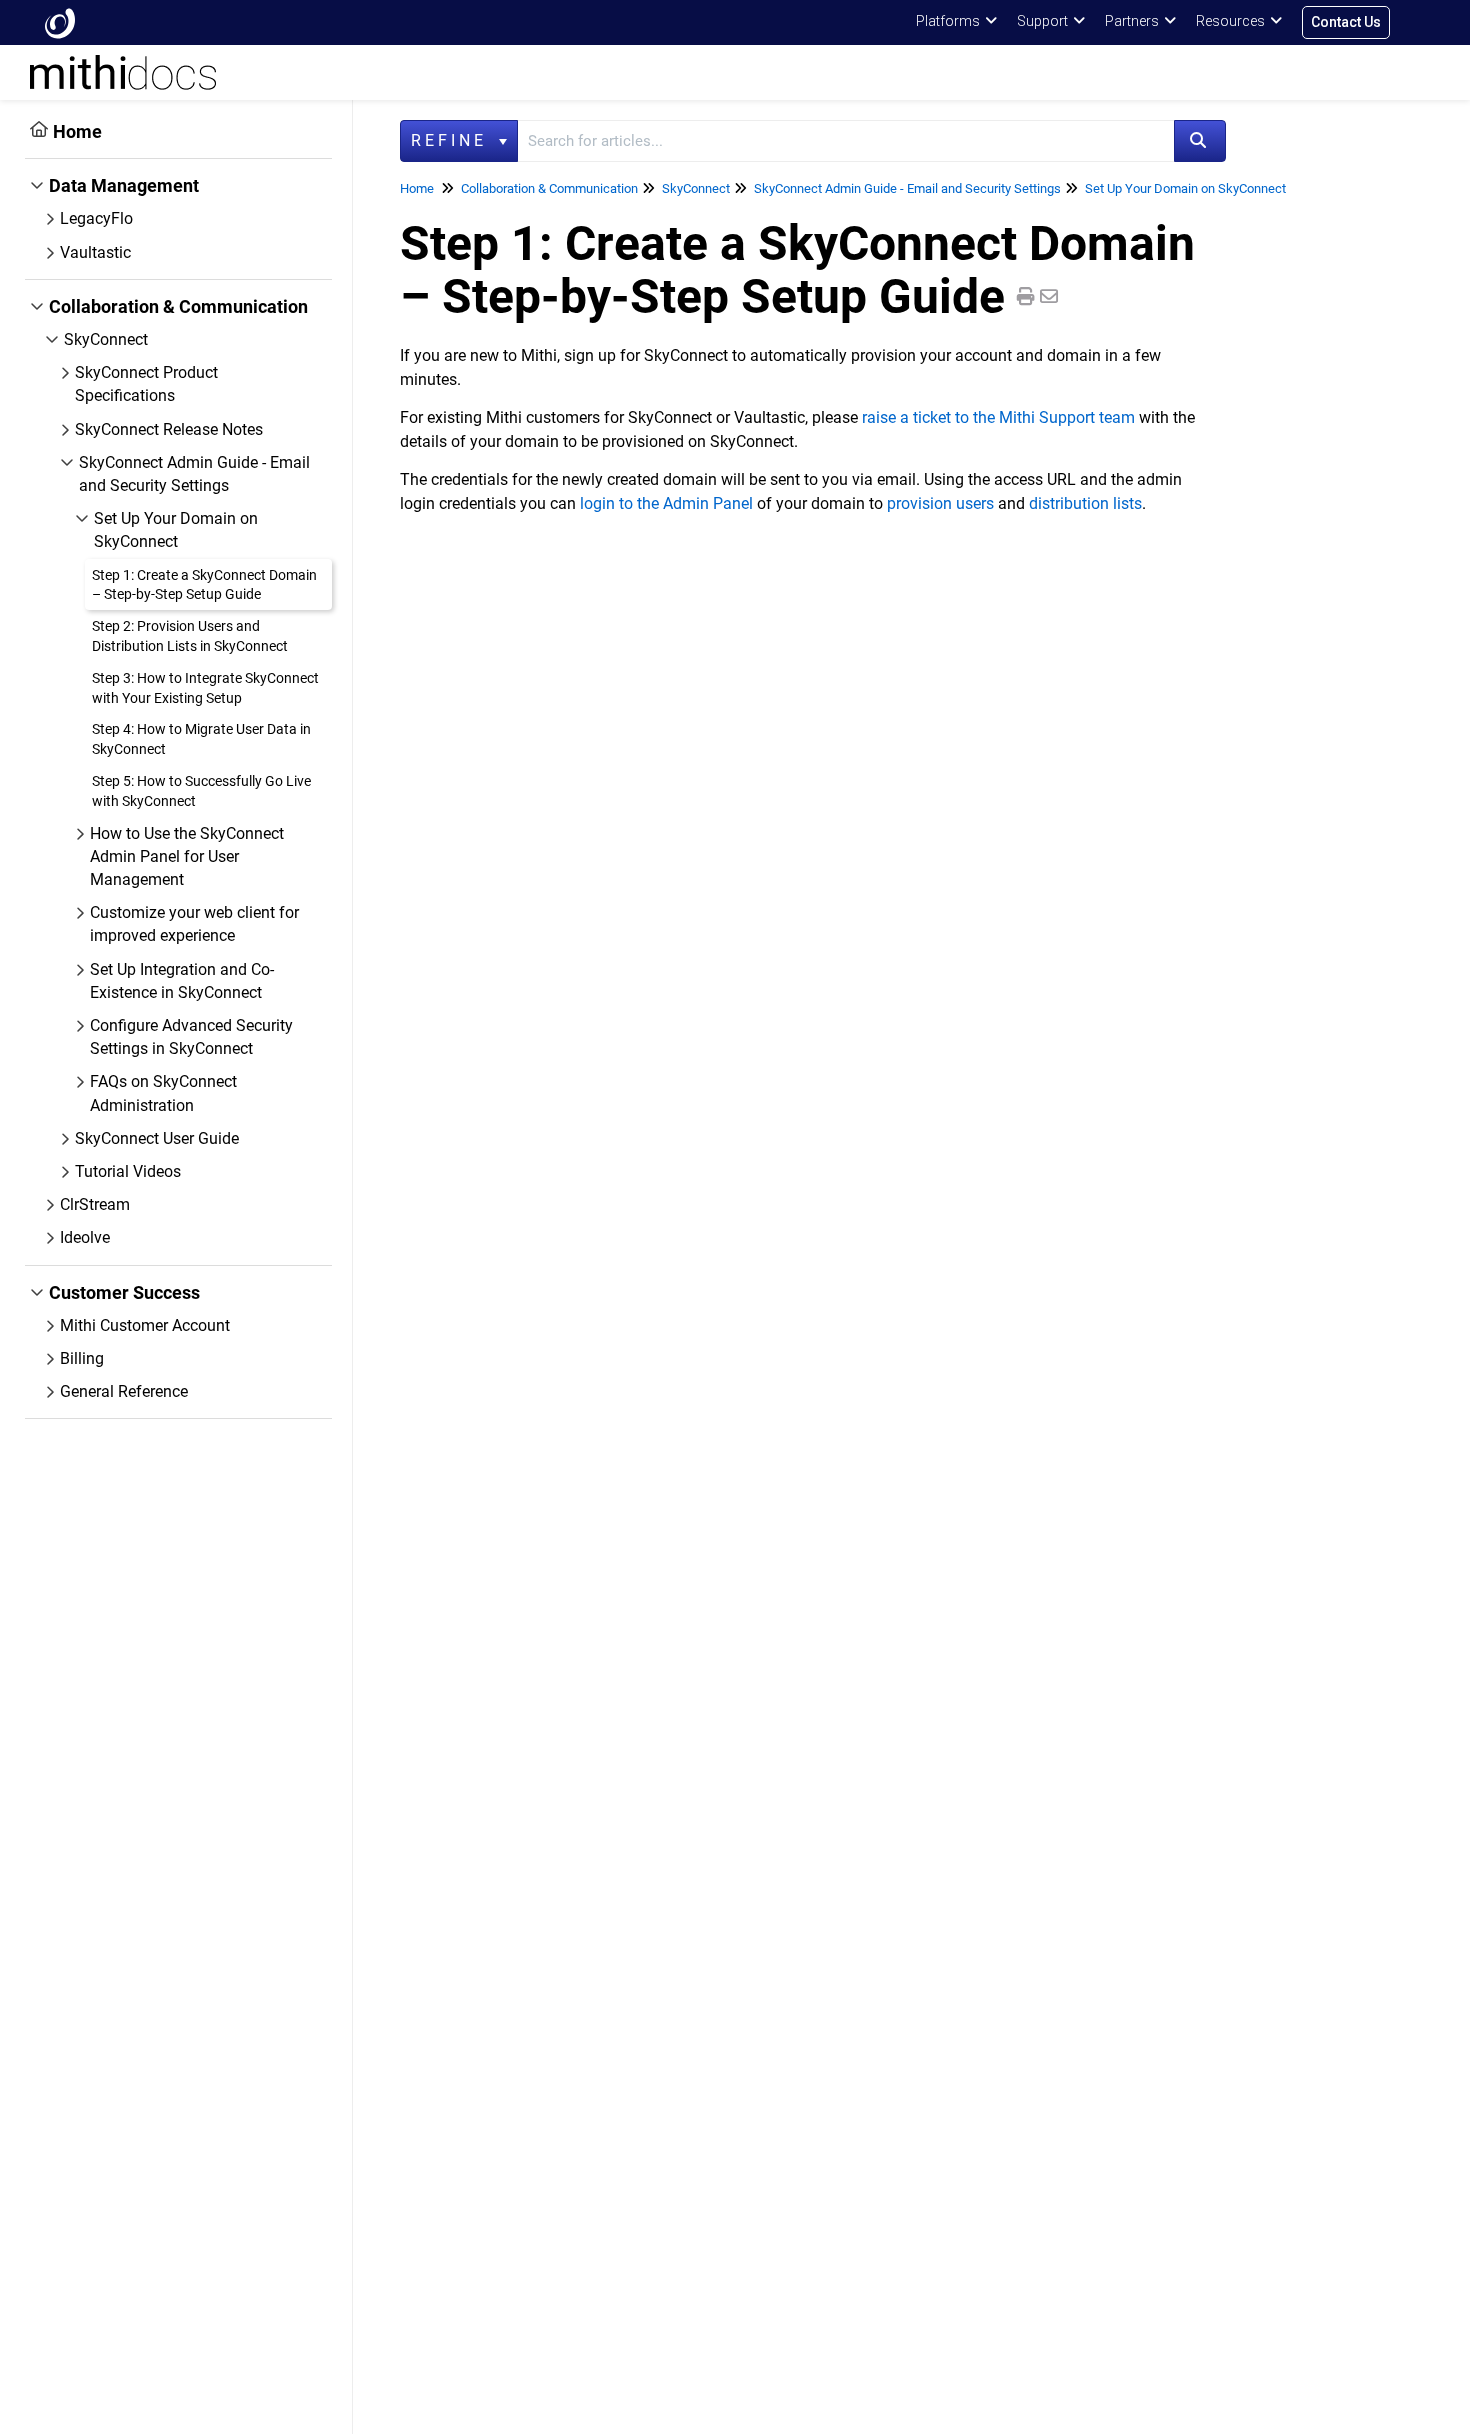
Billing (82, 1358)
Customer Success (124, 1292)
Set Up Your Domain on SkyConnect (176, 530)
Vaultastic (95, 252)
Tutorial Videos (128, 1171)
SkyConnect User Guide (157, 1138)
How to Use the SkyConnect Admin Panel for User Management (187, 856)
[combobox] (846, 141)
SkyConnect (106, 339)
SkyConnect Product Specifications (146, 384)
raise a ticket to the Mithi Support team (998, 417)
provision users (940, 503)
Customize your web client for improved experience (194, 924)
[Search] (1200, 141)
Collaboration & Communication (178, 306)
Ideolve (85, 1237)
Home (77, 131)
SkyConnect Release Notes (169, 429)
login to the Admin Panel (666, 503)
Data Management (124, 185)
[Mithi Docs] (60, 22)
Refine (453, 140)
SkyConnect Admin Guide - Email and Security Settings (194, 474)
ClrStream (95, 1204)
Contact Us (1346, 22)
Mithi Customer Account (145, 1325)
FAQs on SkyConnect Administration (163, 1093)
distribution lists (1085, 503)
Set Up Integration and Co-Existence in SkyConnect (182, 981)
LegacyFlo (96, 218)
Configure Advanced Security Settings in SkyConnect (191, 1037)
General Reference (124, 1391)
